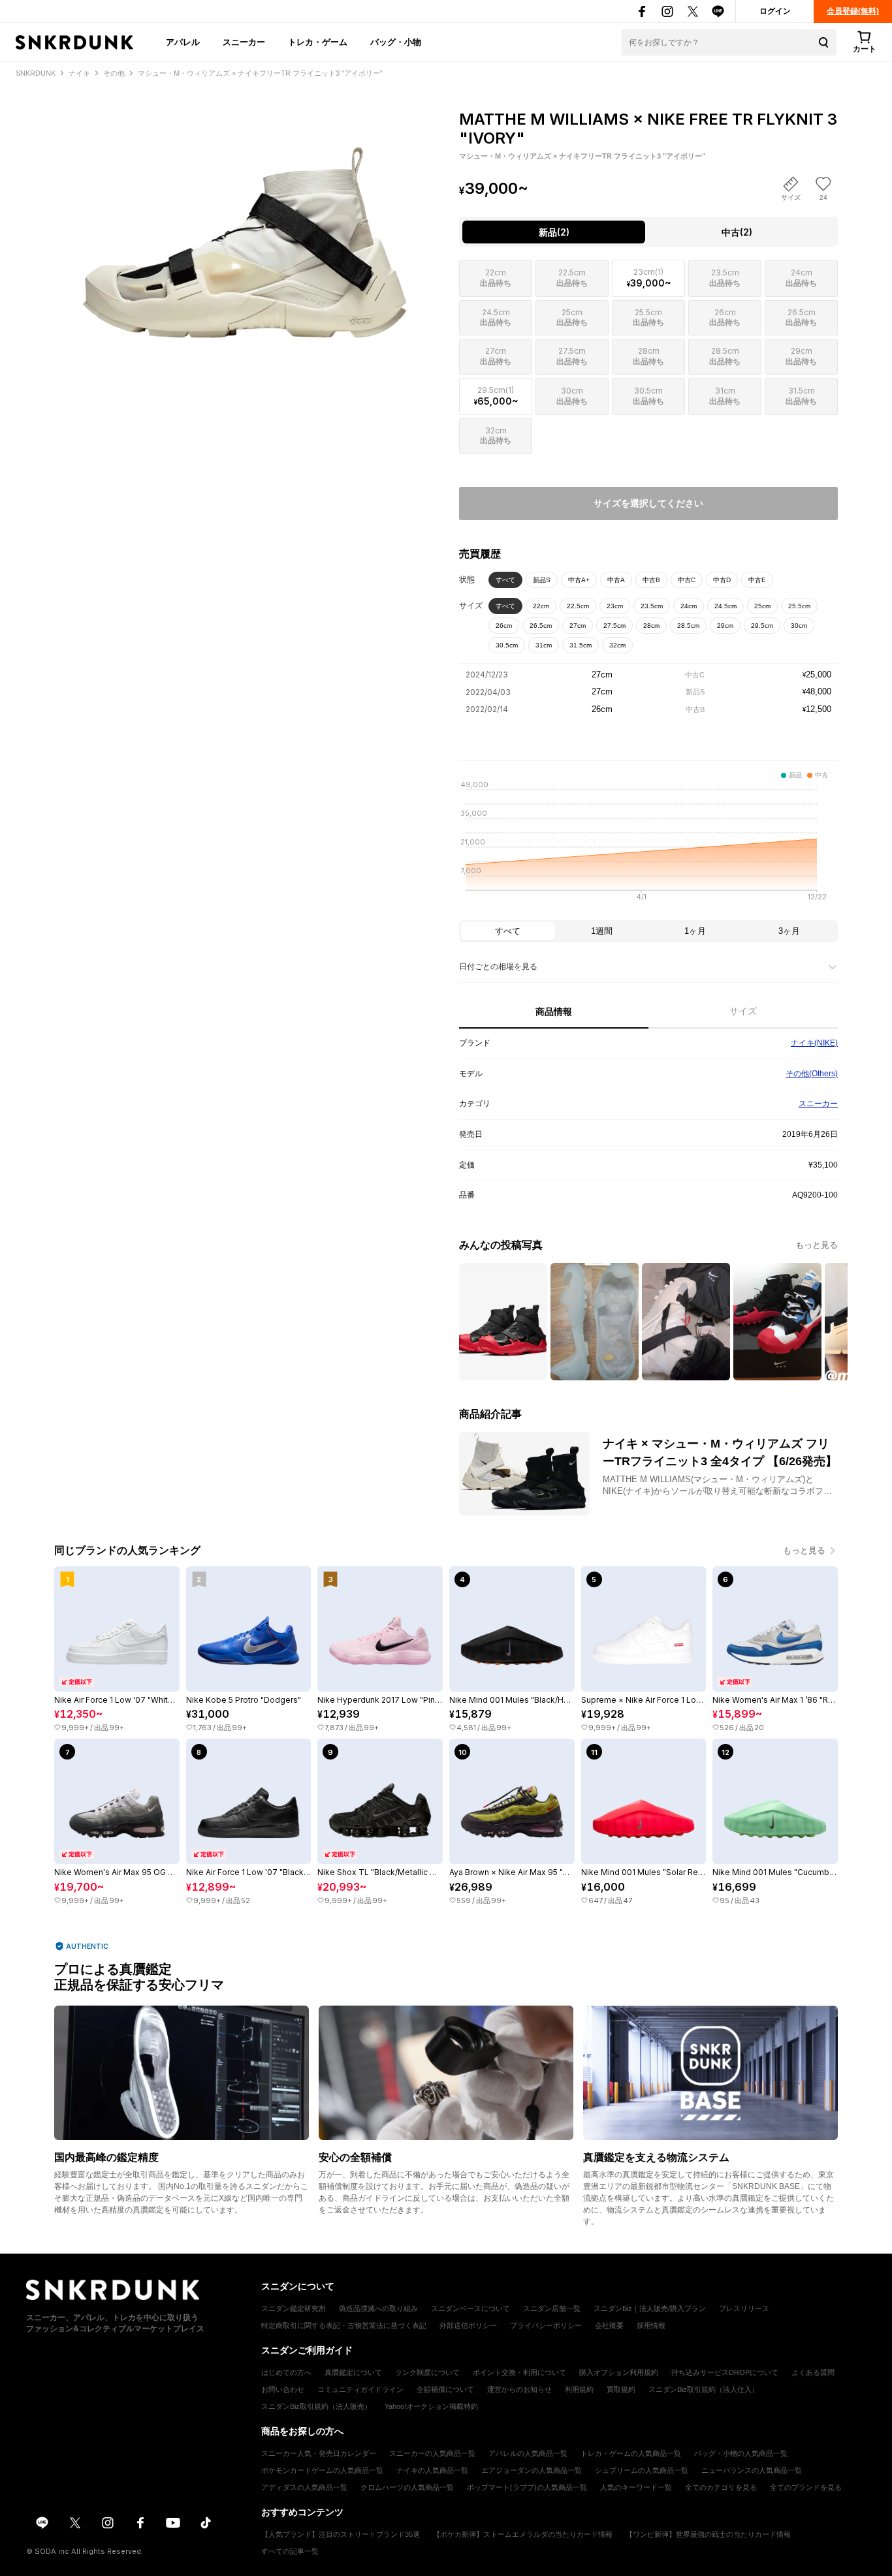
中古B (651, 580)
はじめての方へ (286, 2372)
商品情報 (554, 1012)
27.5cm (614, 626)
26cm (504, 626)
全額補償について (445, 2389)
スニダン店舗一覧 (552, 2308)
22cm (541, 606)
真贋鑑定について (353, 2372)
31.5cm (581, 645)
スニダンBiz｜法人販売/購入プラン (650, 2308)
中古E (757, 580)
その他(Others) (812, 1074)
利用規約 (579, 2389)
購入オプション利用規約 (619, 2372)
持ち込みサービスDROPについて (725, 2372)
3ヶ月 (789, 931)
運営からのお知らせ (519, 2389)
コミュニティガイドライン (360, 2389)
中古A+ (579, 580)
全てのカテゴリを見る (721, 2487)
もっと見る (817, 1245)
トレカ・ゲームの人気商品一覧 (631, 2453)
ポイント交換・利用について (519, 2372)
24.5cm (725, 606)
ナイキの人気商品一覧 (432, 2470)
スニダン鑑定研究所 (294, 2308)
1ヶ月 (695, 931)
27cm (578, 626)
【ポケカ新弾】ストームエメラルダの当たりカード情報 (523, 2534)
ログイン (775, 11)
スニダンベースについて (470, 2308)
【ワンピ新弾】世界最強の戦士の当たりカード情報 (708, 2534)
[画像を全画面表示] (244, 222)
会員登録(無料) (853, 11)
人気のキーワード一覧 (636, 2487)
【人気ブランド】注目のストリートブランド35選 (341, 2534)
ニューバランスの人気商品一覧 (752, 2470)
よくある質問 (813, 2372)
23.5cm (652, 606)
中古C (687, 580)
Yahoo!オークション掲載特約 (431, 2406)
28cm (651, 626)
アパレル (183, 42)
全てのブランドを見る (806, 2487)
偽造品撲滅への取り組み (378, 2308)
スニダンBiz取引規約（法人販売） (316, 2406)
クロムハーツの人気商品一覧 (407, 2487)
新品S (542, 580)
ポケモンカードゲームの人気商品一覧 (322, 2470)
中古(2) (737, 232)
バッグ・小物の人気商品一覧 (741, 2453)
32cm (617, 645)
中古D (722, 580)
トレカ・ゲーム (318, 42)
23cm (615, 606)
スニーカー (244, 42)
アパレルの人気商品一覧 (528, 2453)
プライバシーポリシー (546, 2325)
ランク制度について (427, 2372)
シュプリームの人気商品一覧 (642, 2470)
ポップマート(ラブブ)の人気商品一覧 (527, 2487)
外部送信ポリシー (468, 2325)
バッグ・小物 (396, 42)
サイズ (743, 1011)
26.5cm (541, 626)
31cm (544, 645)
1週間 (602, 931)
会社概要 (609, 2325)
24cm (689, 606)
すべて (505, 580)
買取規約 (621, 2389)
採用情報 (651, 2325)
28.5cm (688, 626)
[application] (648, 845)
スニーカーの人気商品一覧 (432, 2453)
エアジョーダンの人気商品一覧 (532, 2470)
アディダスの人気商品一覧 (304, 2487)
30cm (799, 626)
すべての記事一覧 (290, 2551)
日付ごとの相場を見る (498, 967)
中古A (616, 580)
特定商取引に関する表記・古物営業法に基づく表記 (344, 2325)
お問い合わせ (283, 2389)
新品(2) (554, 232)
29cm (725, 626)
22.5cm (578, 606)
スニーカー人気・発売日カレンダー (319, 2453)
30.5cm (507, 645)
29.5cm (762, 626)
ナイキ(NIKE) (814, 1043)
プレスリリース (744, 2308)
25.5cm (799, 606)
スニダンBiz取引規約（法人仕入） (704, 2389)
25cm (762, 606)
